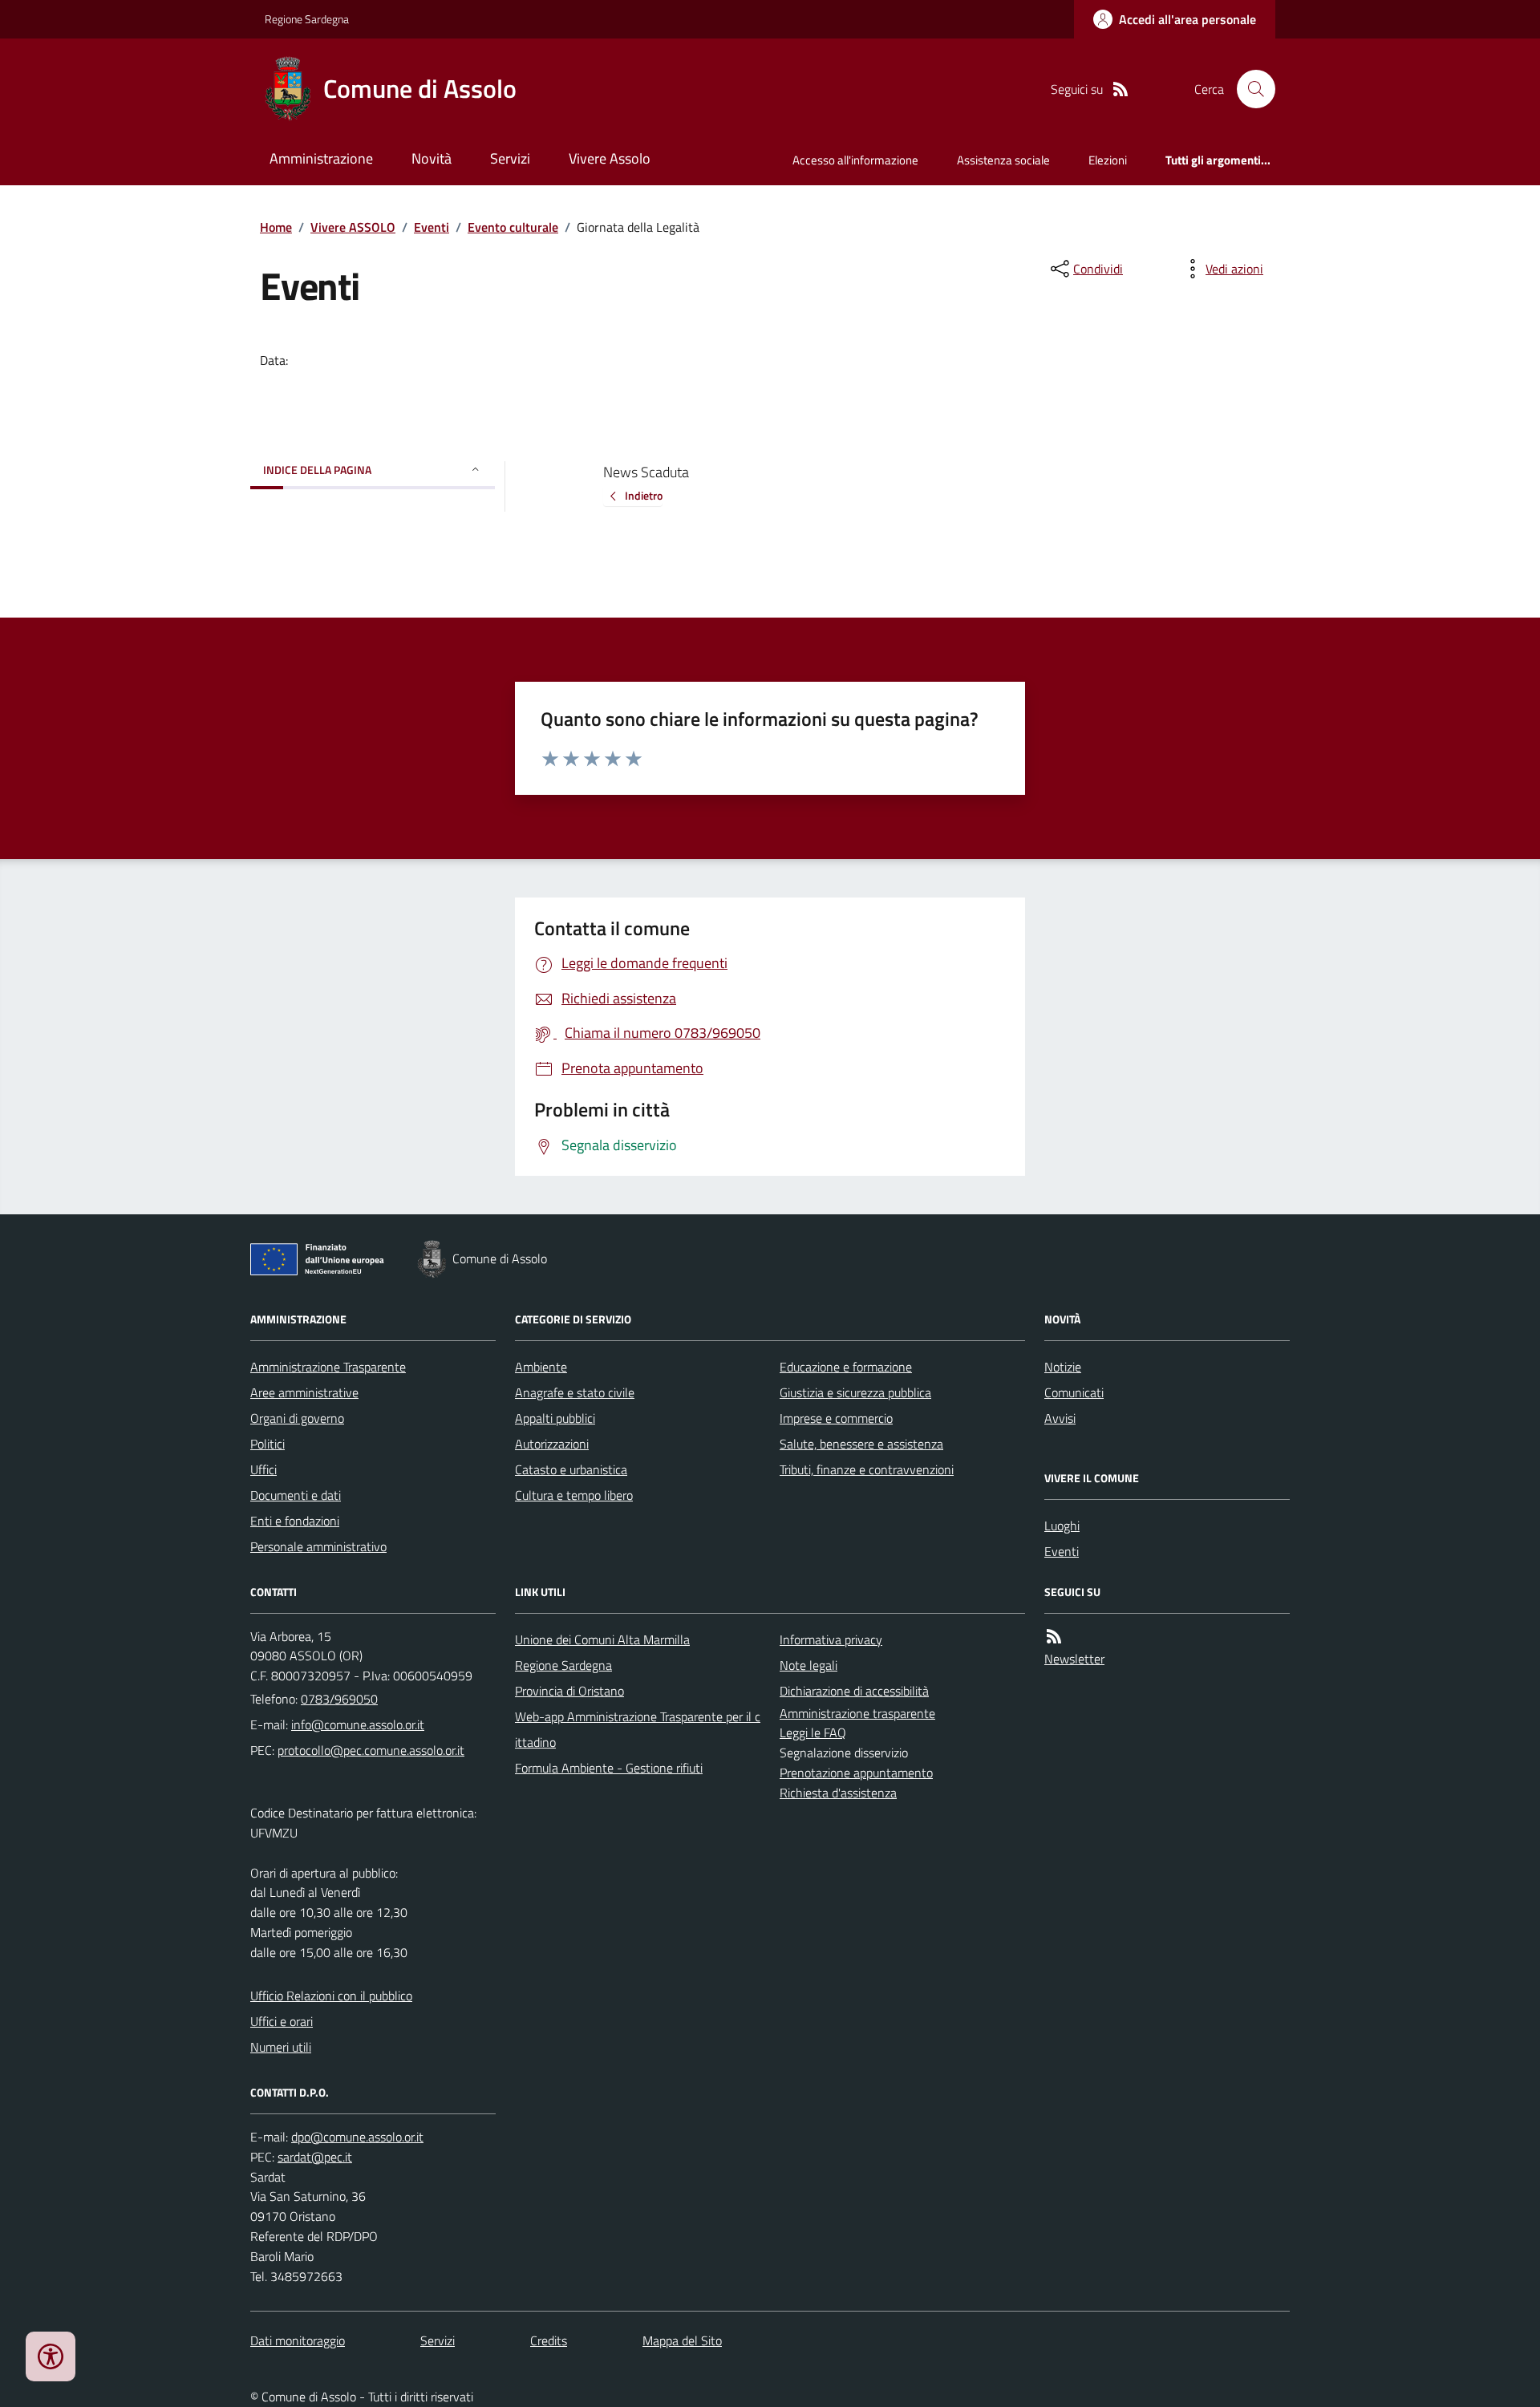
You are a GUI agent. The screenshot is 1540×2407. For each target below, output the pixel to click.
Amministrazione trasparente (857, 1713)
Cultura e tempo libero (574, 1495)
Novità (432, 158)
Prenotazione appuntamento (856, 1773)
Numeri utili (281, 2047)
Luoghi (1062, 1526)
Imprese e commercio (836, 1418)
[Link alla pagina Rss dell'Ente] (1054, 1637)
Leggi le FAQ (813, 1732)
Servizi (510, 158)
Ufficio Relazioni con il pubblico (331, 1996)
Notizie (1063, 1367)
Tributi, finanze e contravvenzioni (867, 1469)
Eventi (432, 227)
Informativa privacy (831, 1639)
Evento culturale (513, 227)
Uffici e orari (282, 2021)
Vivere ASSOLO (353, 227)
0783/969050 (339, 1699)
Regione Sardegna (307, 19)
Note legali (808, 1665)
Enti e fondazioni (295, 1521)
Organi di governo (297, 1418)
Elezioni (1108, 160)
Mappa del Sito (682, 2340)
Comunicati (1074, 1392)
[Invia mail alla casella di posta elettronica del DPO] (357, 2137)
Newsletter (1074, 1659)
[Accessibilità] (51, 2356)
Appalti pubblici (555, 1418)
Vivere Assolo (610, 158)
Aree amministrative (304, 1392)
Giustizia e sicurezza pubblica (855, 1392)
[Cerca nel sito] (1250, 89)
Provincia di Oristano (569, 1691)
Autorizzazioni (552, 1444)
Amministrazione (321, 158)
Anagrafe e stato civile (575, 1392)
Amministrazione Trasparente (328, 1367)
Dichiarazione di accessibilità (854, 1691)
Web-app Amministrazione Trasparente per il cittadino (638, 1729)
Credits (549, 2340)
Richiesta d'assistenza (838, 1793)
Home (276, 227)
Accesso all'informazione (855, 160)
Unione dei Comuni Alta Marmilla (602, 1639)
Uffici (263, 1469)
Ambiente (541, 1367)
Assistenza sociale (1003, 160)
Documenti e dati (296, 1495)
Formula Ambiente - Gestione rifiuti (609, 1768)
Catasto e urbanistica (571, 1469)
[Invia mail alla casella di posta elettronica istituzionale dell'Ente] (358, 1724)
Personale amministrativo (318, 1546)
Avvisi (1060, 1418)
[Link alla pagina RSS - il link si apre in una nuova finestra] (1121, 89)
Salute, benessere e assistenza (861, 1444)
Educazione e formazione (846, 1367)
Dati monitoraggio (298, 2340)
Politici (267, 1444)
